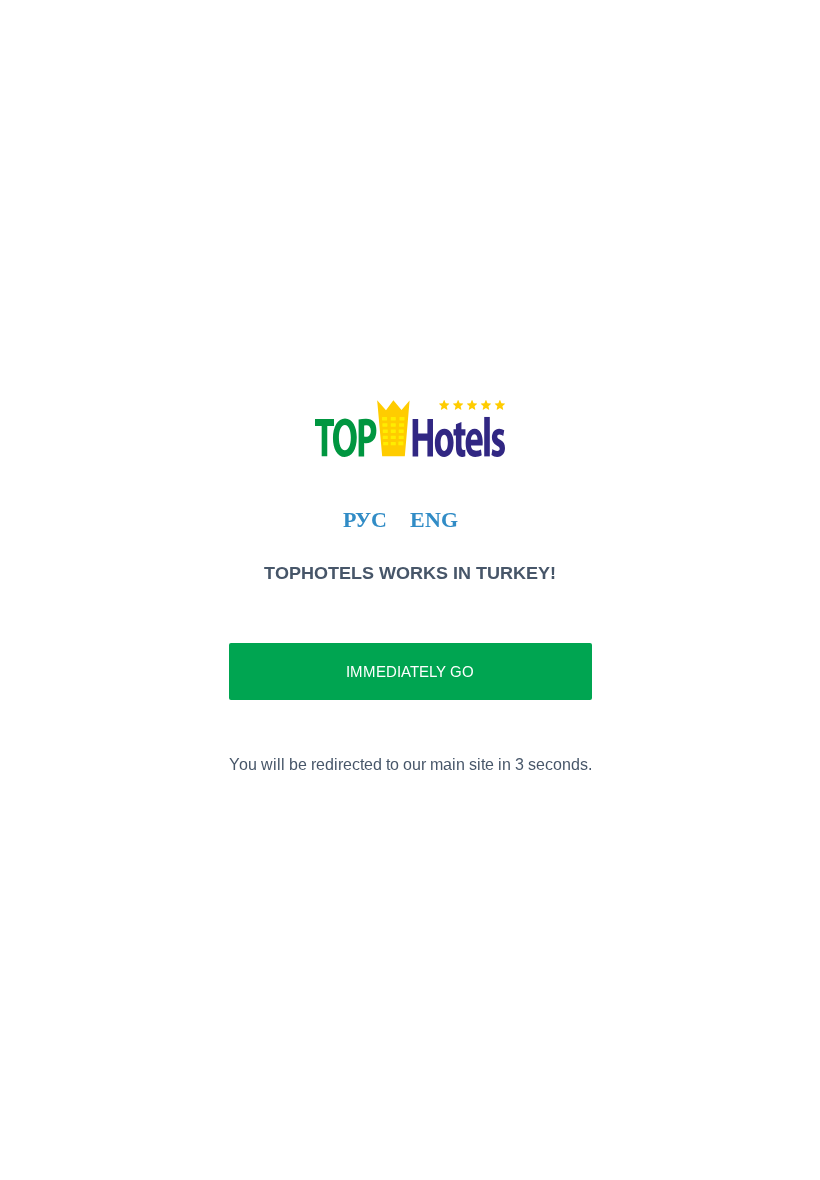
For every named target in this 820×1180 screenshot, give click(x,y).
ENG (434, 519)
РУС (365, 519)
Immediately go (410, 671)
